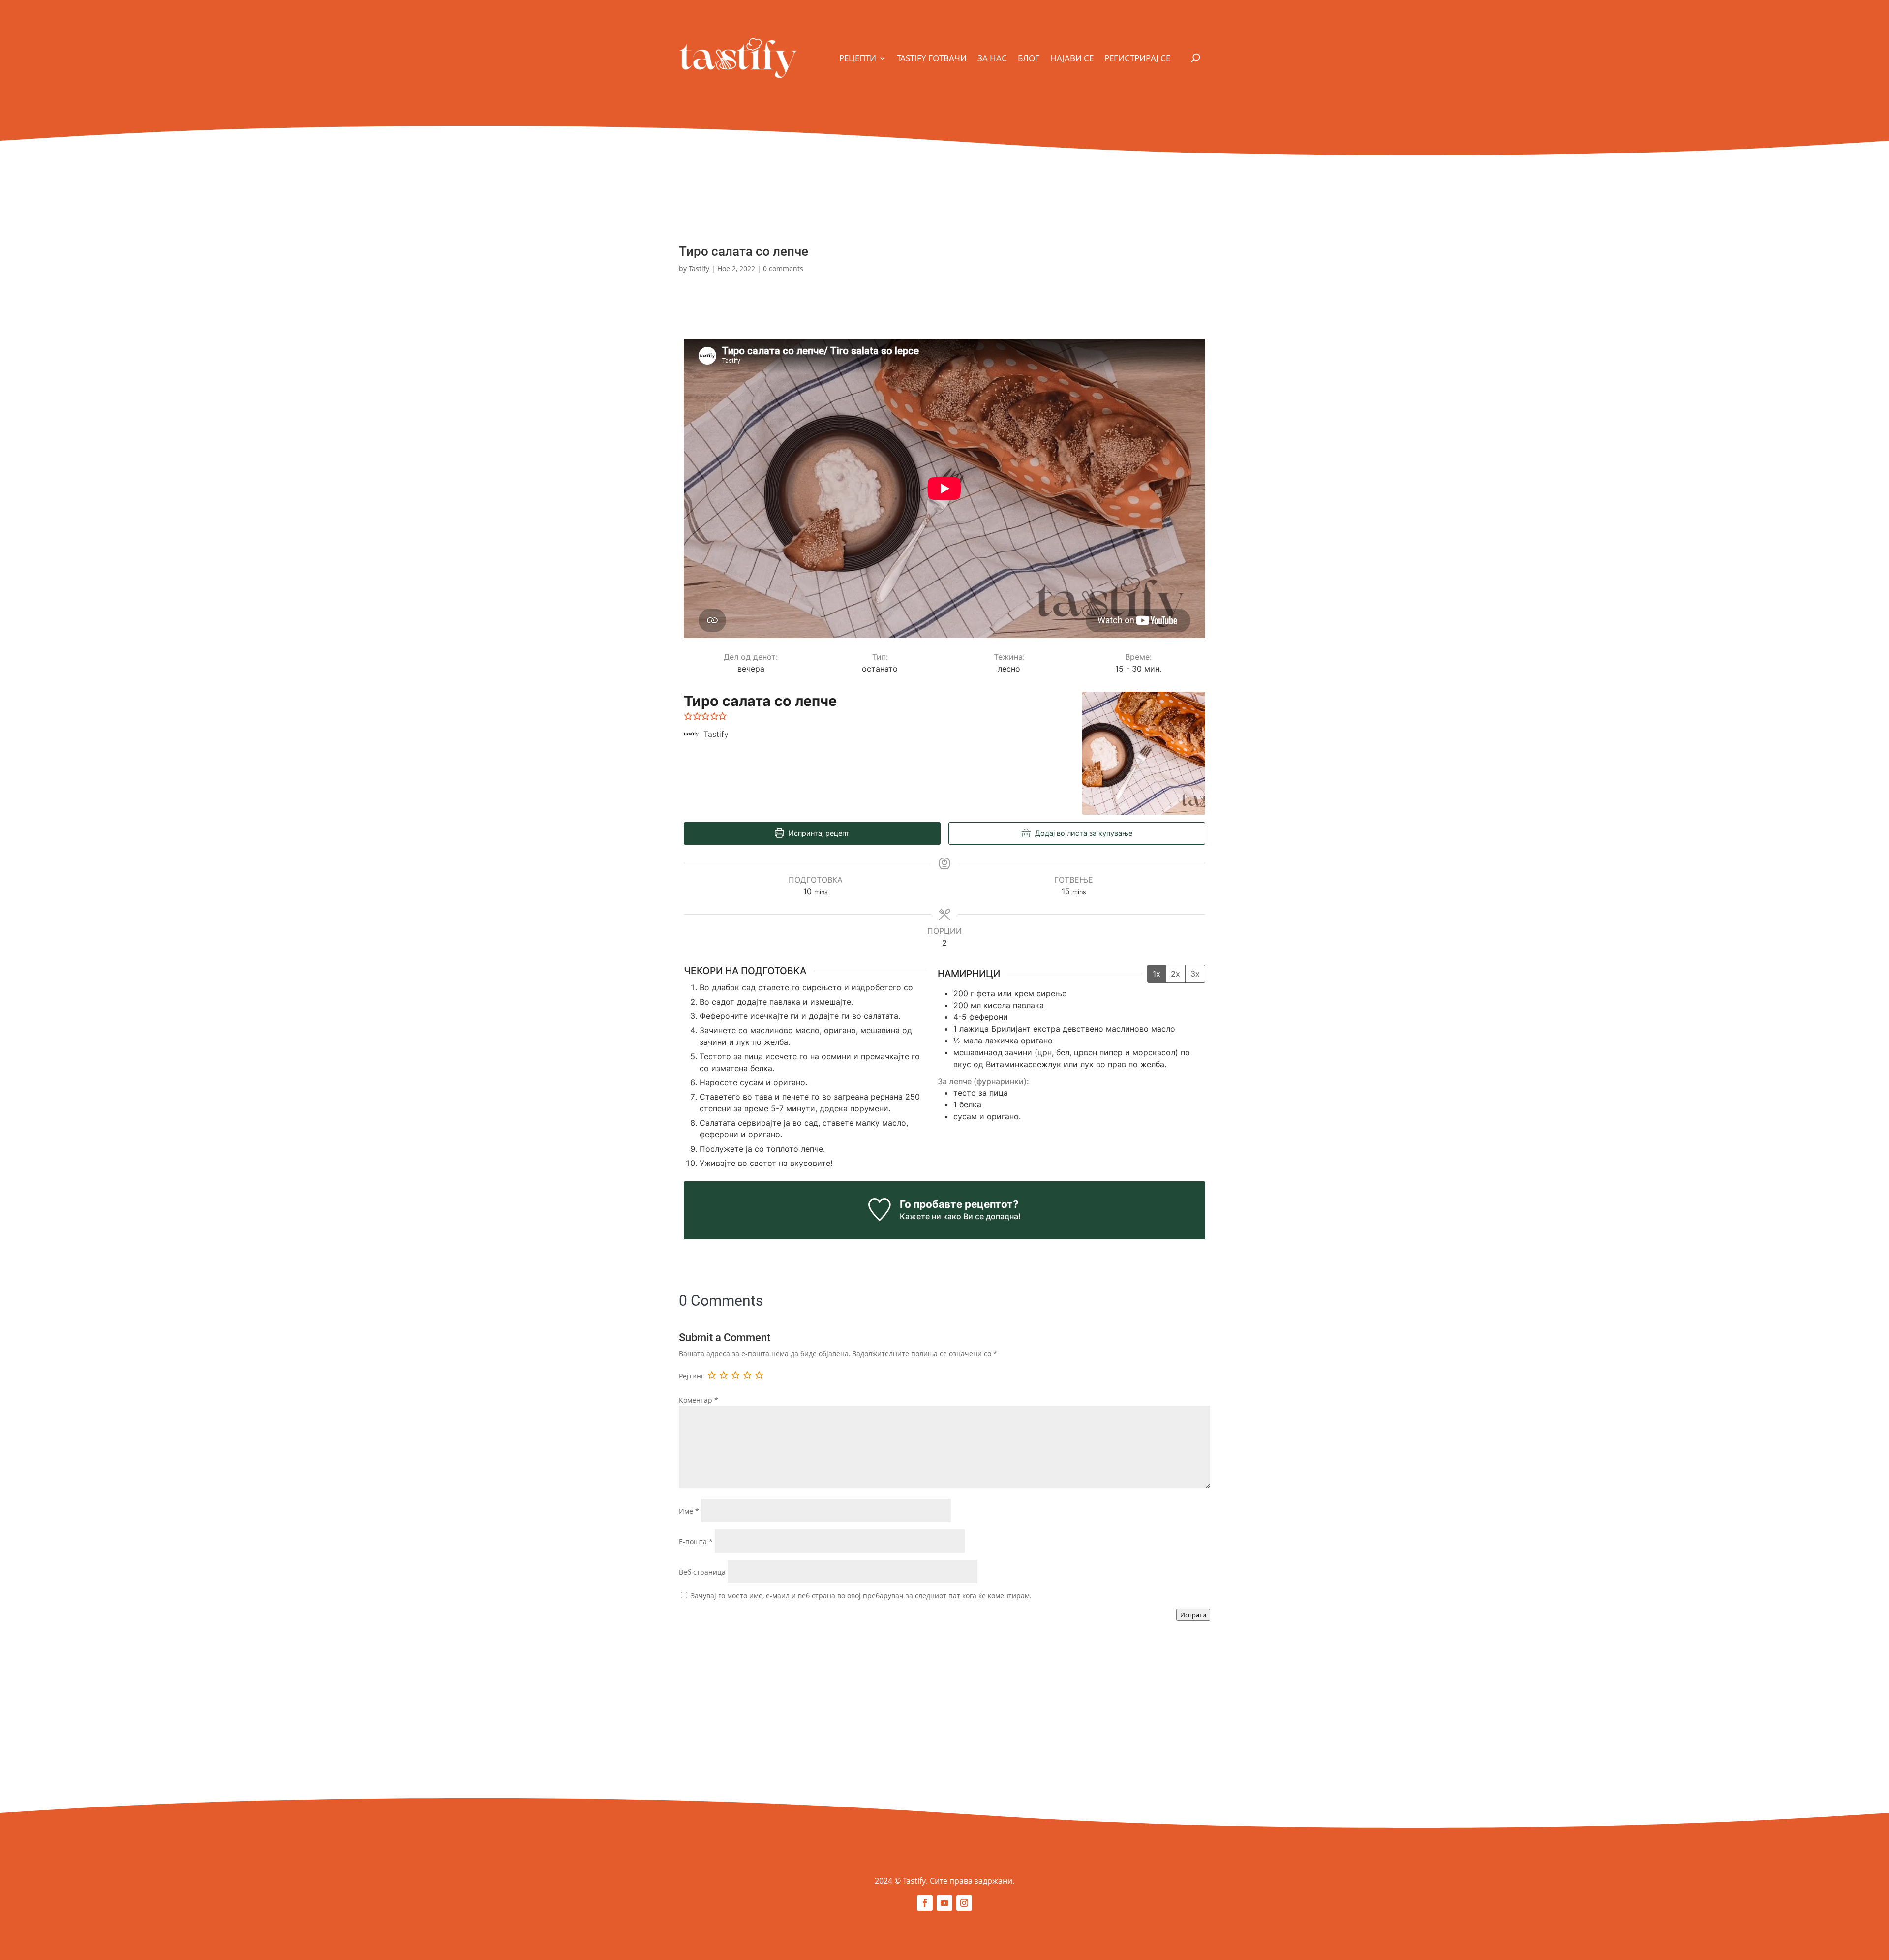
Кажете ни (920, 1216)
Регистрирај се (1137, 58)
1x (1157, 974)
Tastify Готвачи (932, 58)
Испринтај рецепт (818, 833)
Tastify (699, 268)
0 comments (783, 268)
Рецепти (858, 58)
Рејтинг (691, 1376)
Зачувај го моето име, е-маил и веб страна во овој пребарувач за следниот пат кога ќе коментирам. (861, 1596)
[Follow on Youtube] (944, 1903)
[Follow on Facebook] (925, 1903)
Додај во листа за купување (1083, 833)
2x (1175, 974)
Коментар (699, 1400)
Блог (1029, 58)
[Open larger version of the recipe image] (1144, 753)
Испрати (1193, 1615)
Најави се (1072, 58)
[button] (688, 716)
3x (1195, 974)
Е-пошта (696, 1542)
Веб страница (702, 1572)
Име (689, 1511)
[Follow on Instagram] (964, 1903)
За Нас (992, 58)
